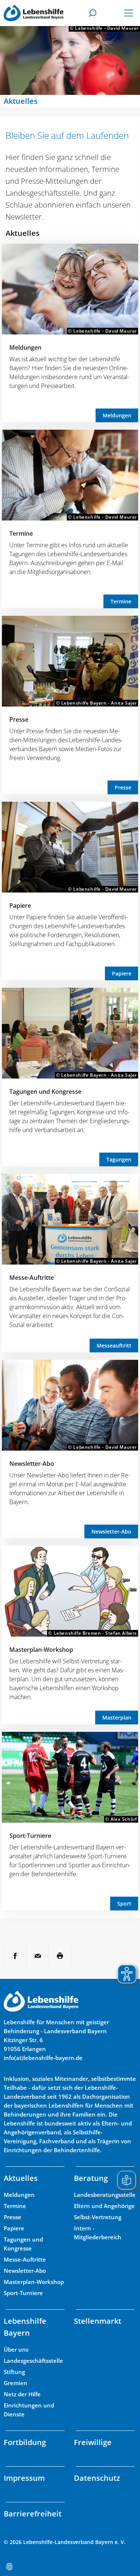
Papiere (20, 906)
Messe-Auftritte (32, 1278)
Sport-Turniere (30, 1836)
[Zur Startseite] (34, 13)
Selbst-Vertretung (98, 2217)
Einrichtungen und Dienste (29, 2410)
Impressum (24, 2478)
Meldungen (25, 347)
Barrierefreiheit (33, 2514)
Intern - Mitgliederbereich (98, 2233)
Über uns (16, 2349)
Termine (21, 534)
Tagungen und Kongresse (45, 1092)
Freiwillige (93, 2442)
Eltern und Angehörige (104, 2206)
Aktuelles (21, 2178)
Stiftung (14, 2372)
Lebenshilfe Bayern (25, 2327)
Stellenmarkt (98, 2321)
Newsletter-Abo (32, 1464)
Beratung (91, 2178)
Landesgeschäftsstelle (33, 2361)
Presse (19, 720)
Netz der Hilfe (22, 2394)
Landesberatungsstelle (105, 2195)
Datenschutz (97, 2478)
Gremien (15, 2383)
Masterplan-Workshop (41, 1650)
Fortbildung (25, 2442)
